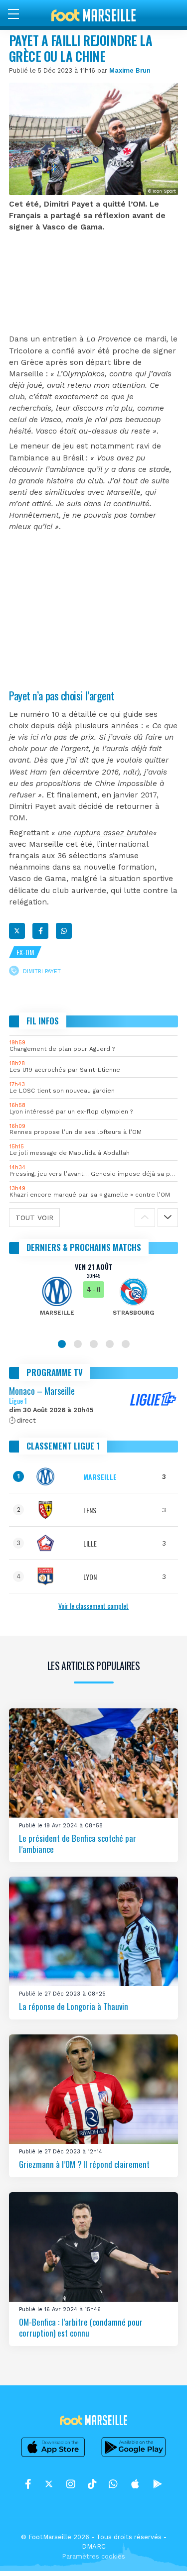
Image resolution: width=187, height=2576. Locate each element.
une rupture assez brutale (105, 833)
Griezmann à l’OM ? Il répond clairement (84, 2164)
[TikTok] (92, 2484)
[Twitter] (17, 931)
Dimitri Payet (42, 971)
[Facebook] (40, 931)
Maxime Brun (130, 70)
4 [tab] (110, 1344)
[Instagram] (71, 2484)
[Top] (160, 2554)
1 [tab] (62, 1344)
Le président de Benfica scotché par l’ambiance (78, 1844)
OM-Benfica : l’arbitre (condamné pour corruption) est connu (81, 2327)
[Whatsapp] (64, 931)
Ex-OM (25, 952)
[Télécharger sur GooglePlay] (134, 2457)
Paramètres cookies (93, 2556)
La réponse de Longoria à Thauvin (74, 2006)
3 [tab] (94, 1344)
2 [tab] (78, 1344)
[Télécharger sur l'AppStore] (53, 2457)
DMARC (94, 2546)
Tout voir (34, 1218)
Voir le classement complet (93, 1606)
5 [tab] (126, 1344)
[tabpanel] (93, 1296)
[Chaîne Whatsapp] (113, 2484)
